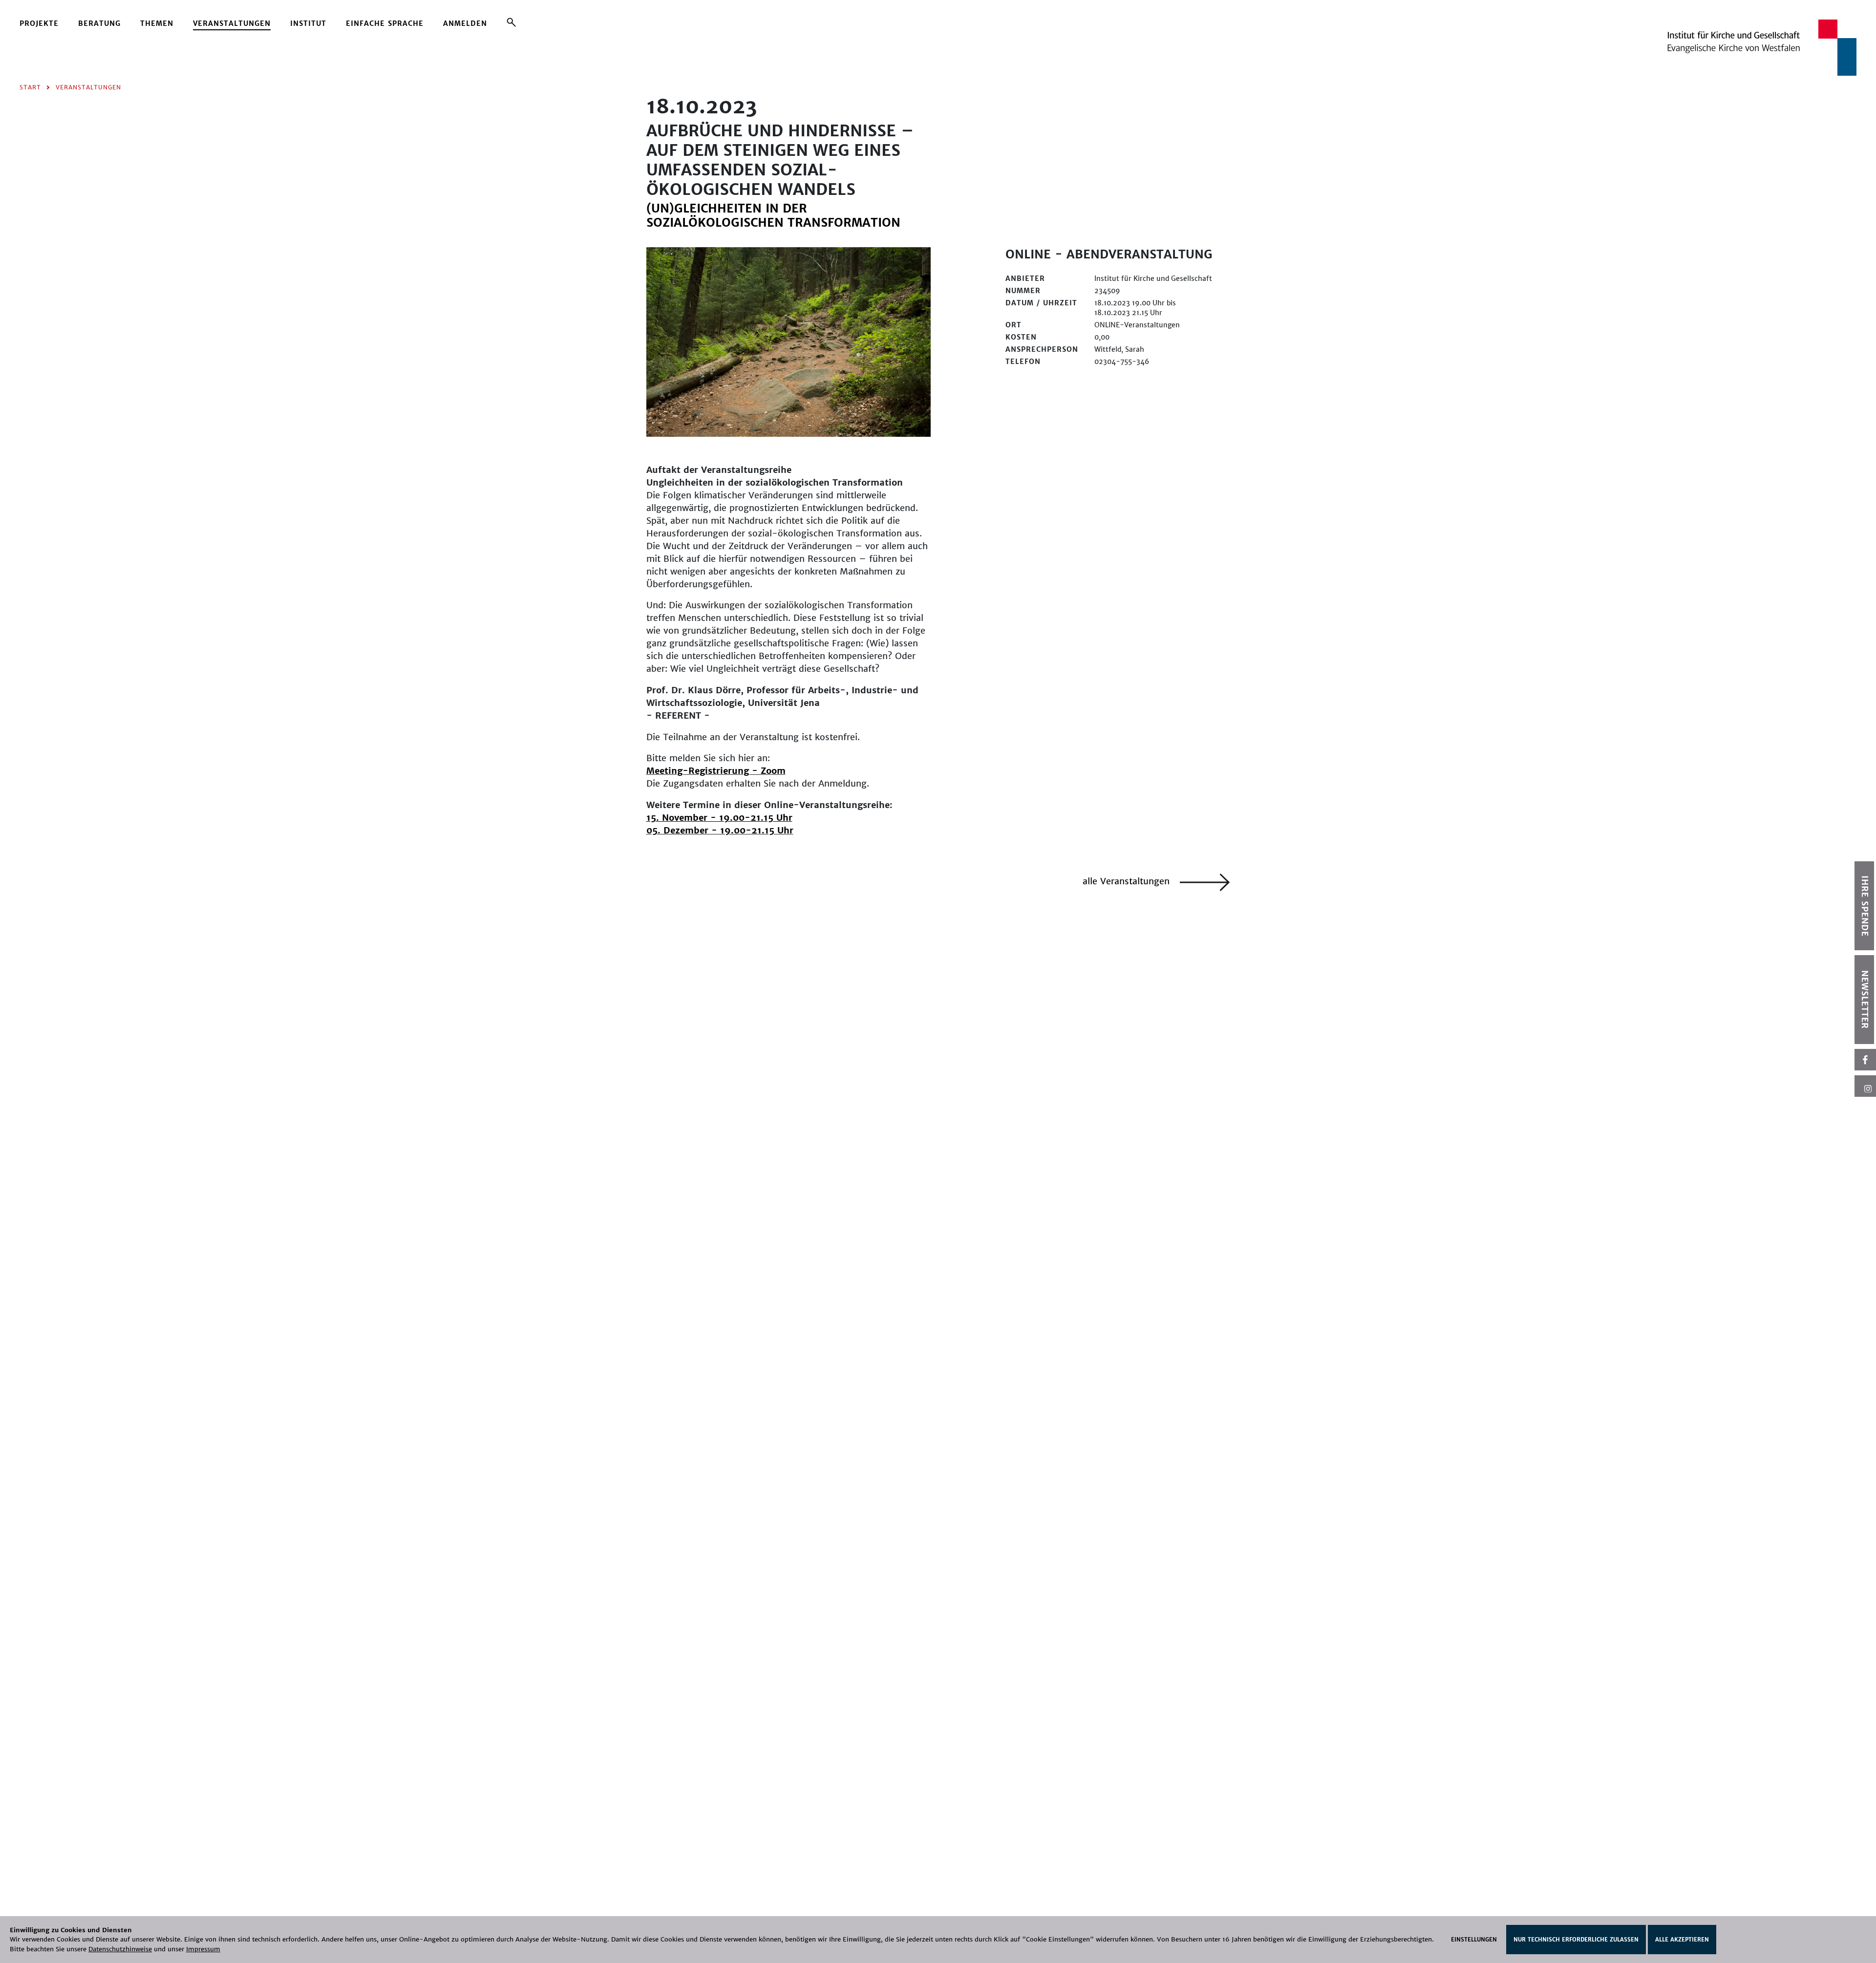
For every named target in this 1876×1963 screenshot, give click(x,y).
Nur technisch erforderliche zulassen (1576, 1940)
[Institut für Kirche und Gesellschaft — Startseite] (1762, 47)
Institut (308, 23)
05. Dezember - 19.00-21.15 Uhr (720, 830)
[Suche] (511, 22)
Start (30, 87)
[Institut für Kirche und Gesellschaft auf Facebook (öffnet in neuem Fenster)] (1865, 1060)
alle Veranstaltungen (1128, 881)
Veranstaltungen (232, 23)
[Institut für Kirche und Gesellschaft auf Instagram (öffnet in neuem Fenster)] (1865, 1086)
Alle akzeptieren (1682, 1940)
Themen (157, 23)
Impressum (203, 1949)
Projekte (39, 23)
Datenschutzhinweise (120, 1949)
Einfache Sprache (385, 23)
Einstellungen (1474, 1940)
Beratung (99, 23)
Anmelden (465, 23)
